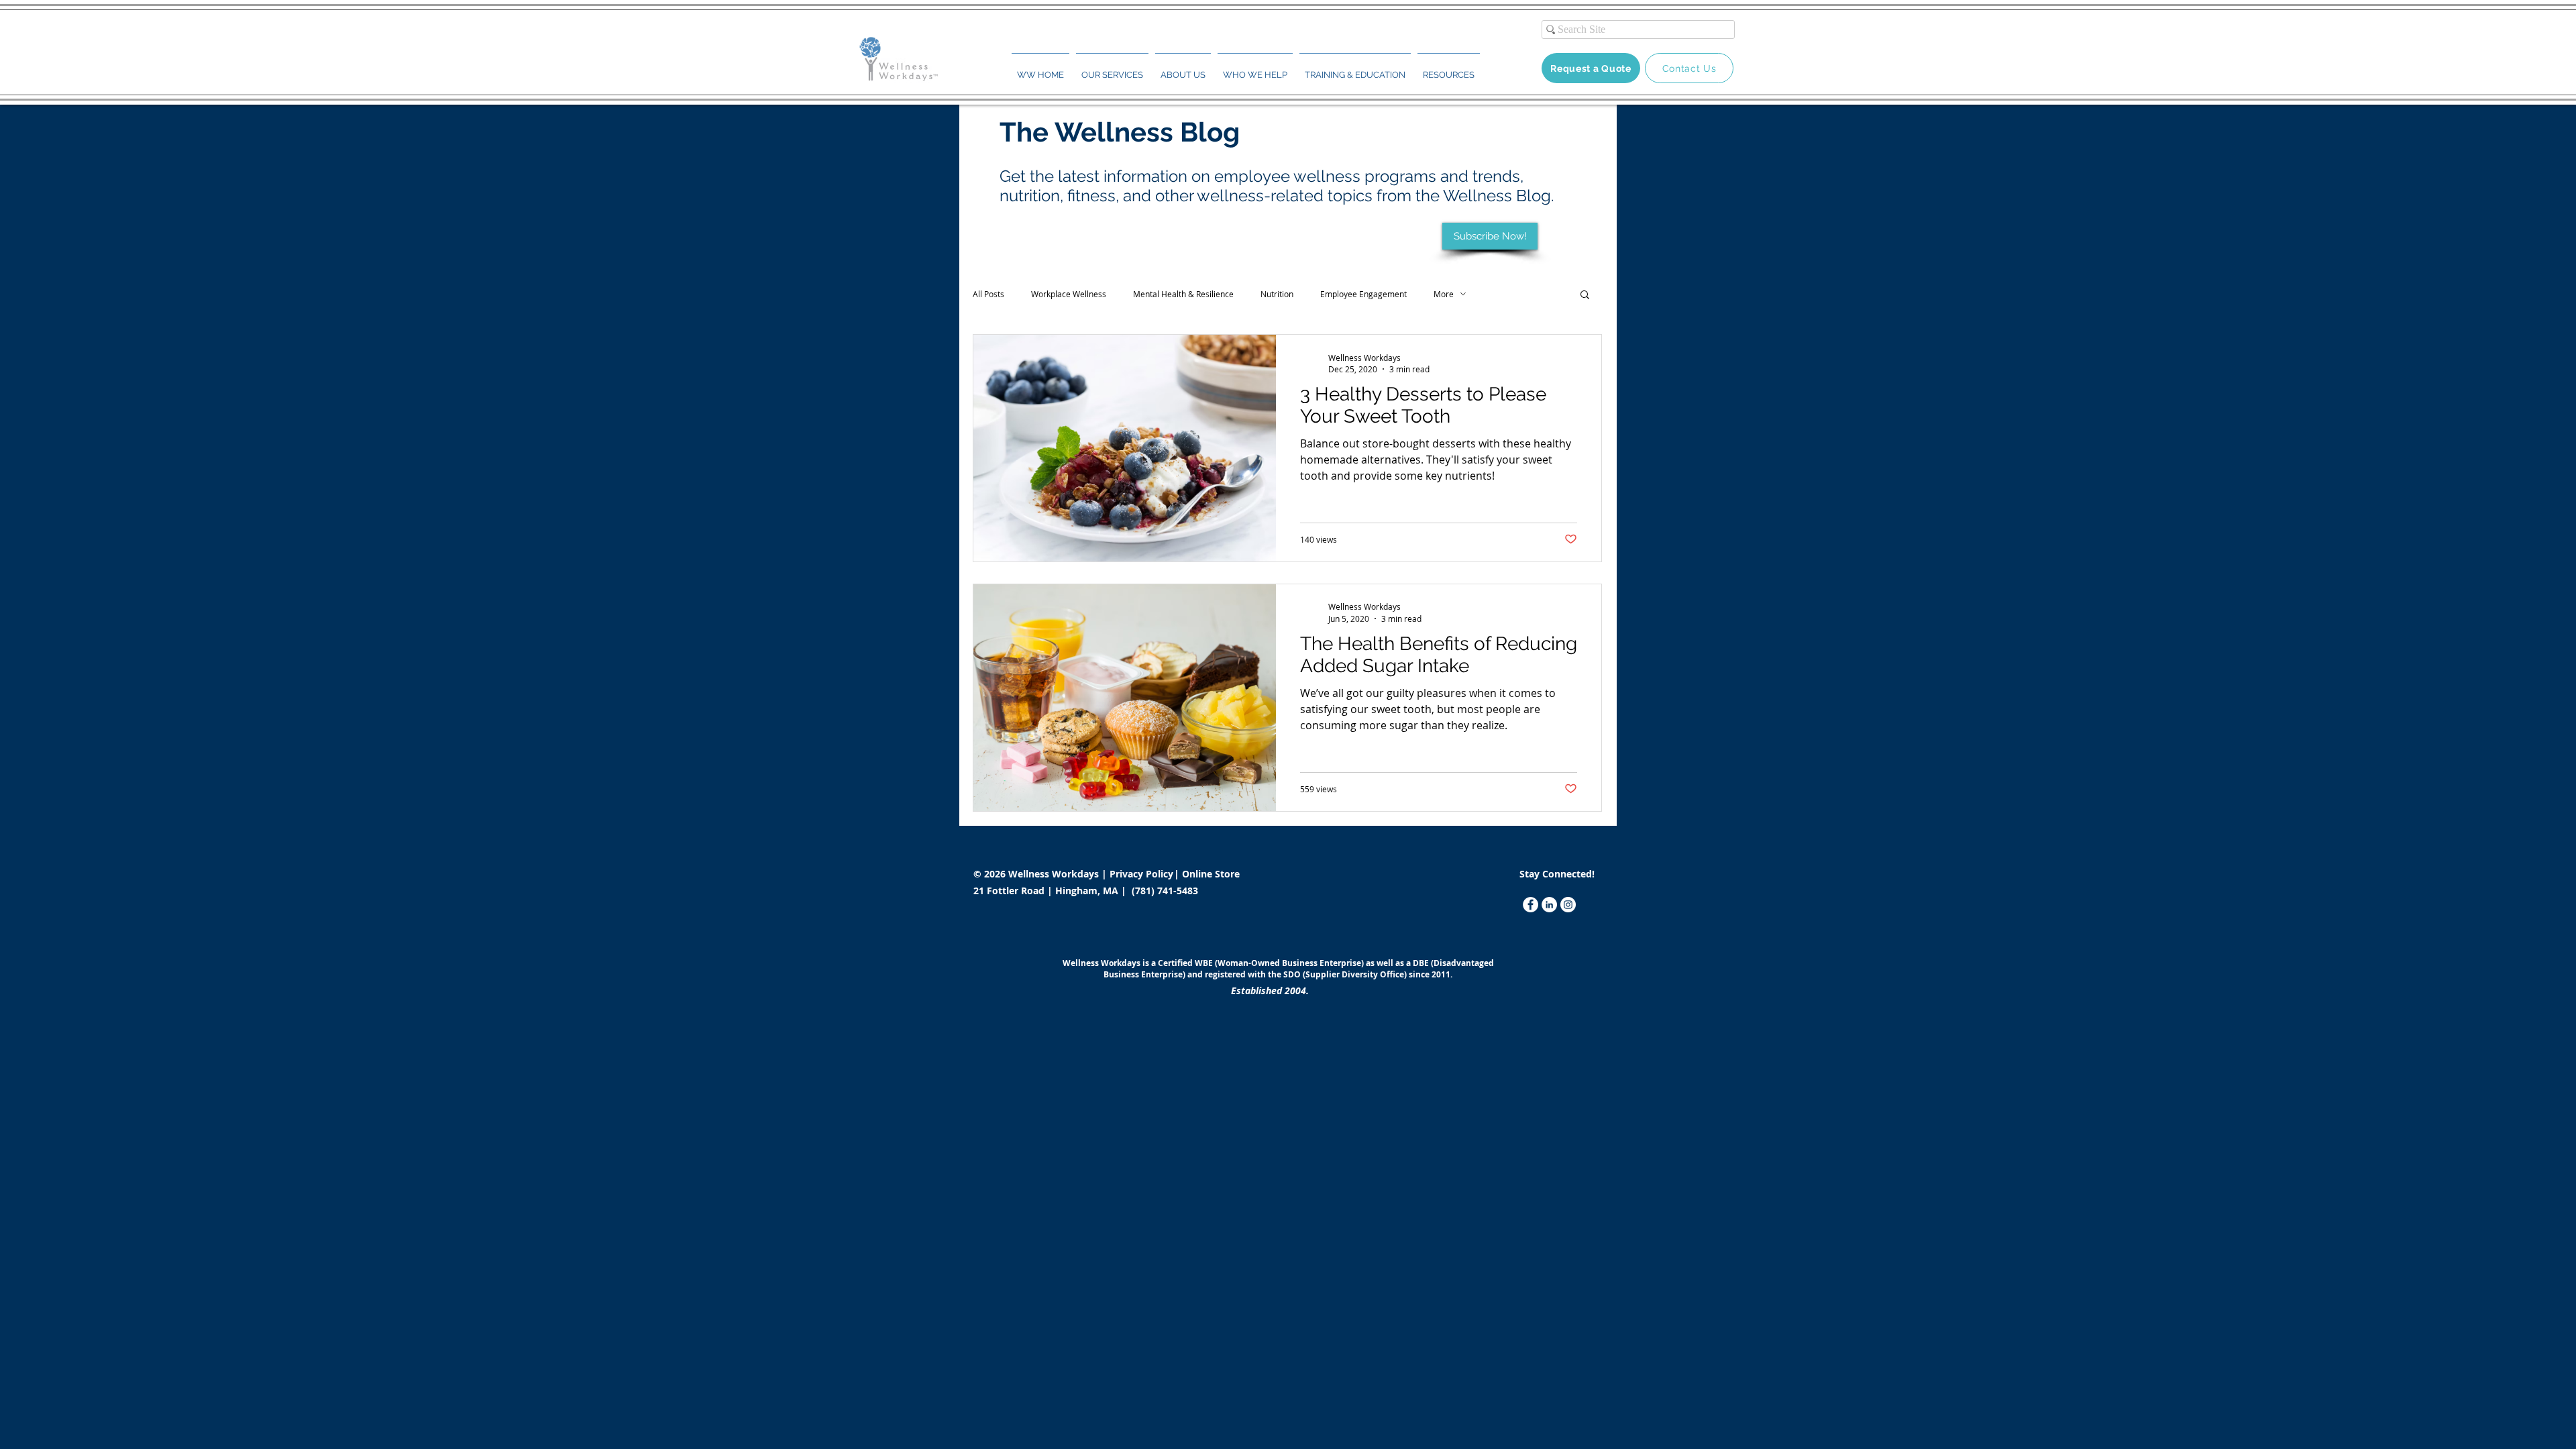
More (1444, 294)
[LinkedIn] (1549, 905)
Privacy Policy (1143, 874)
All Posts (988, 294)
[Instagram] (1568, 905)
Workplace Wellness (1069, 294)
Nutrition (1277, 294)
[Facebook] (1531, 905)
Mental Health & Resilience (1183, 294)
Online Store (1211, 874)
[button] (1112, 69)
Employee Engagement (1363, 294)
